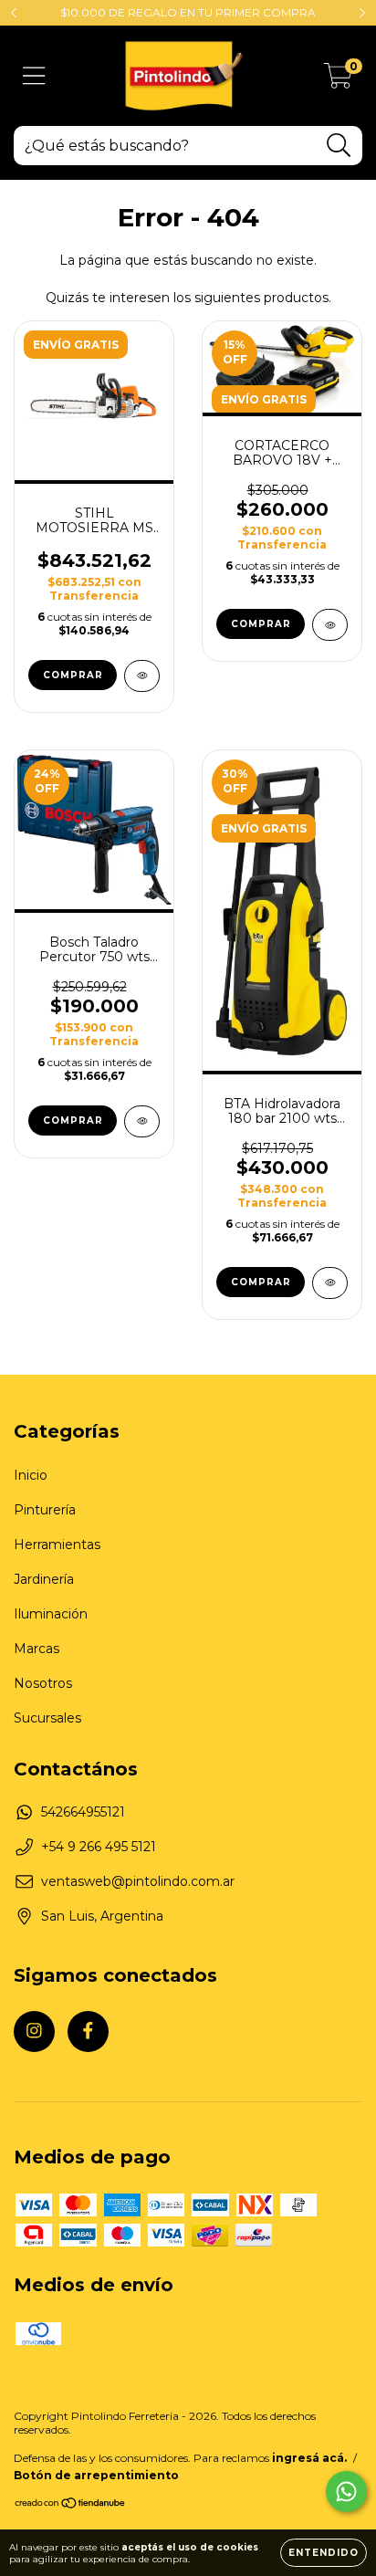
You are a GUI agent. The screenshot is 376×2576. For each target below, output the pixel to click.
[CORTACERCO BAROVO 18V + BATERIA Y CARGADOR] (330, 625)
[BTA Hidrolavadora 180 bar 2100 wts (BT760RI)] (330, 1283)
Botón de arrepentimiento (96, 2475)
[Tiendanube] (71, 2505)
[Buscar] (339, 146)
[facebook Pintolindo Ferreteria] (88, 2031)
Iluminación (51, 1614)
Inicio (31, 1475)
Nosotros (43, 1683)
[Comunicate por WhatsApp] (346, 2492)
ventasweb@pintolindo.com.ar (138, 1881)
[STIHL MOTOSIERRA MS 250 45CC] (142, 676)
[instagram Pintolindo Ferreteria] (34, 2031)
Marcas (37, 1649)
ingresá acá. (309, 2458)
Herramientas (57, 1545)
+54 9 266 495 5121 (99, 1847)
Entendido (324, 2553)
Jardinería (44, 1579)
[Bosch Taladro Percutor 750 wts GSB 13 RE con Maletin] (142, 1121)
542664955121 (83, 1812)
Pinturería (45, 1510)
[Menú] (34, 76)
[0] (338, 80)
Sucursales (47, 1718)
